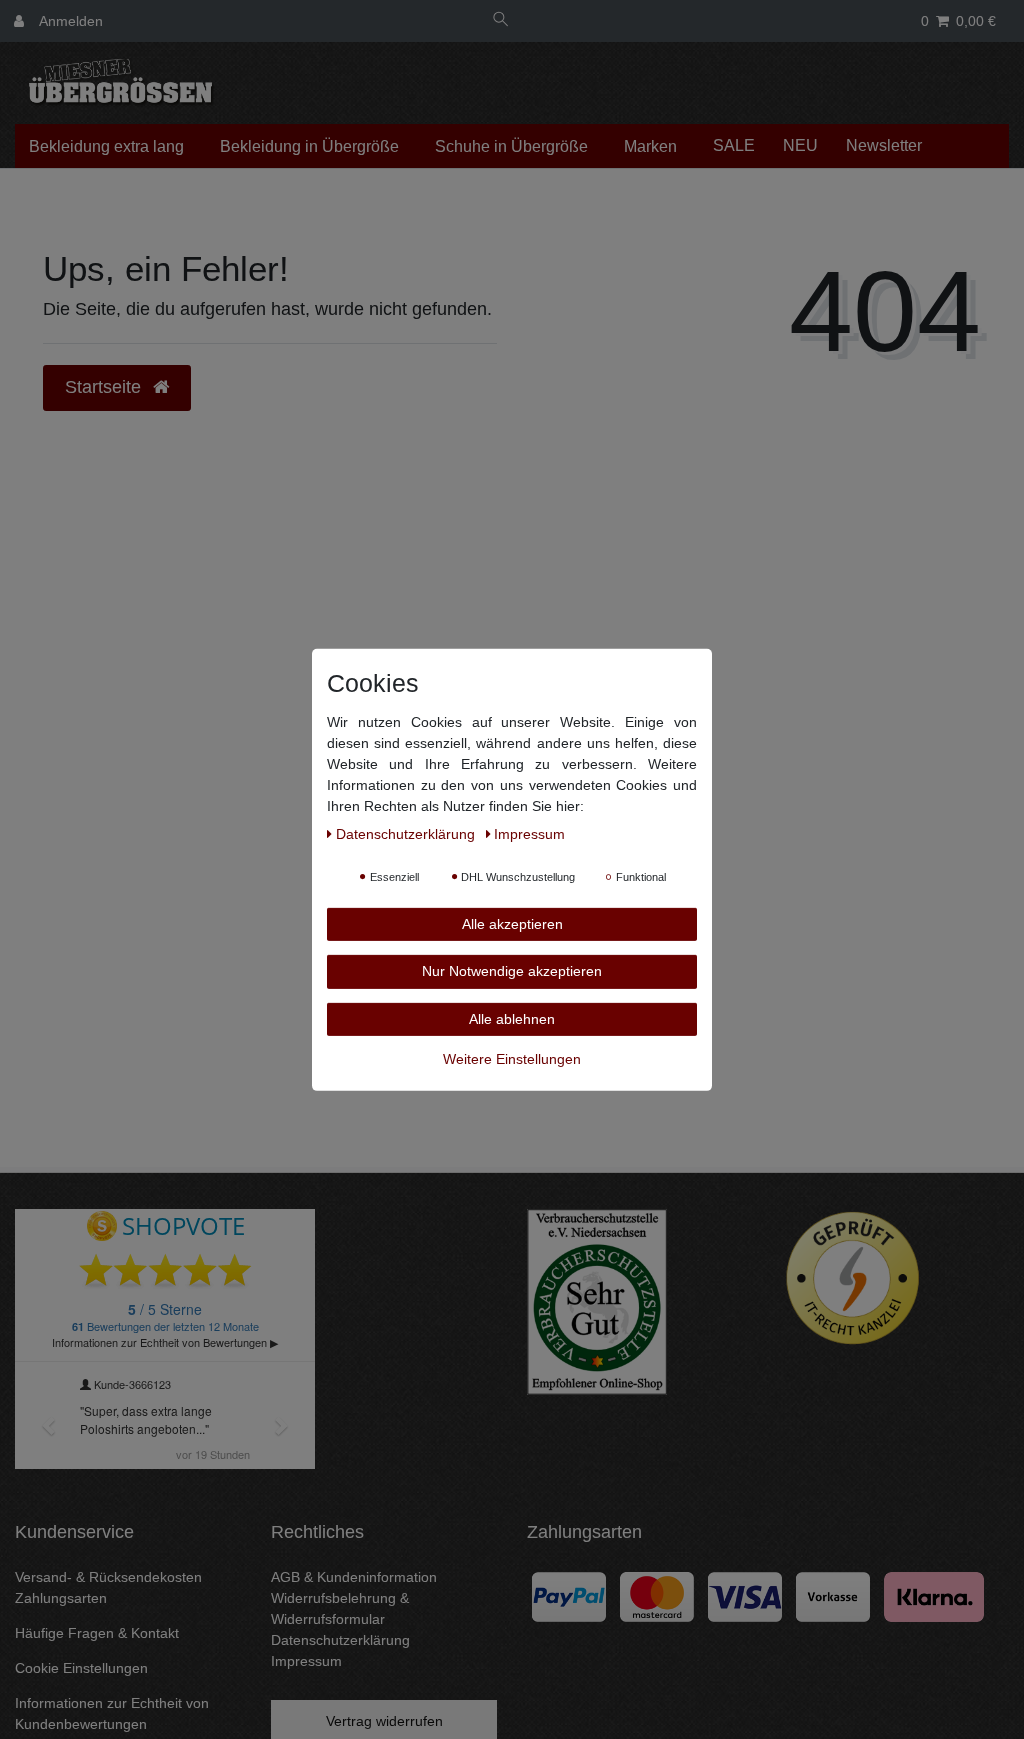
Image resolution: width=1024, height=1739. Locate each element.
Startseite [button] (105, 387)
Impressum (306, 1661)
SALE (734, 145)
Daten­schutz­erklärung (407, 833)
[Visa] (745, 1596)
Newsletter (884, 145)
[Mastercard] (657, 1596)
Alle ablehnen (512, 1018)
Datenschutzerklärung (340, 1640)
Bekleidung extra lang (106, 146)
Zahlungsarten (61, 1598)
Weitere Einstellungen (512, 1059)
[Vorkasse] (833, 1596)
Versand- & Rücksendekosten (108, 1577)
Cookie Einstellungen (81, 1668)
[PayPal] (569, 1596)
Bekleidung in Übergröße (309, 146)
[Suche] (501, 21)
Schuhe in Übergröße (511, 146)
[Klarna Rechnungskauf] (934, 1596)
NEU (800, 145)
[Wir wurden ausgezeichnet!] (597, 1301)
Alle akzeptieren (512, 923)
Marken (650, 146)
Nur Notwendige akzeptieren (512, 971)
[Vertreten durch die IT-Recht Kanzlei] (853, 1278)
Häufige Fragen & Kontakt (97, 1633)
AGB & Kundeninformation (354, 1577)
